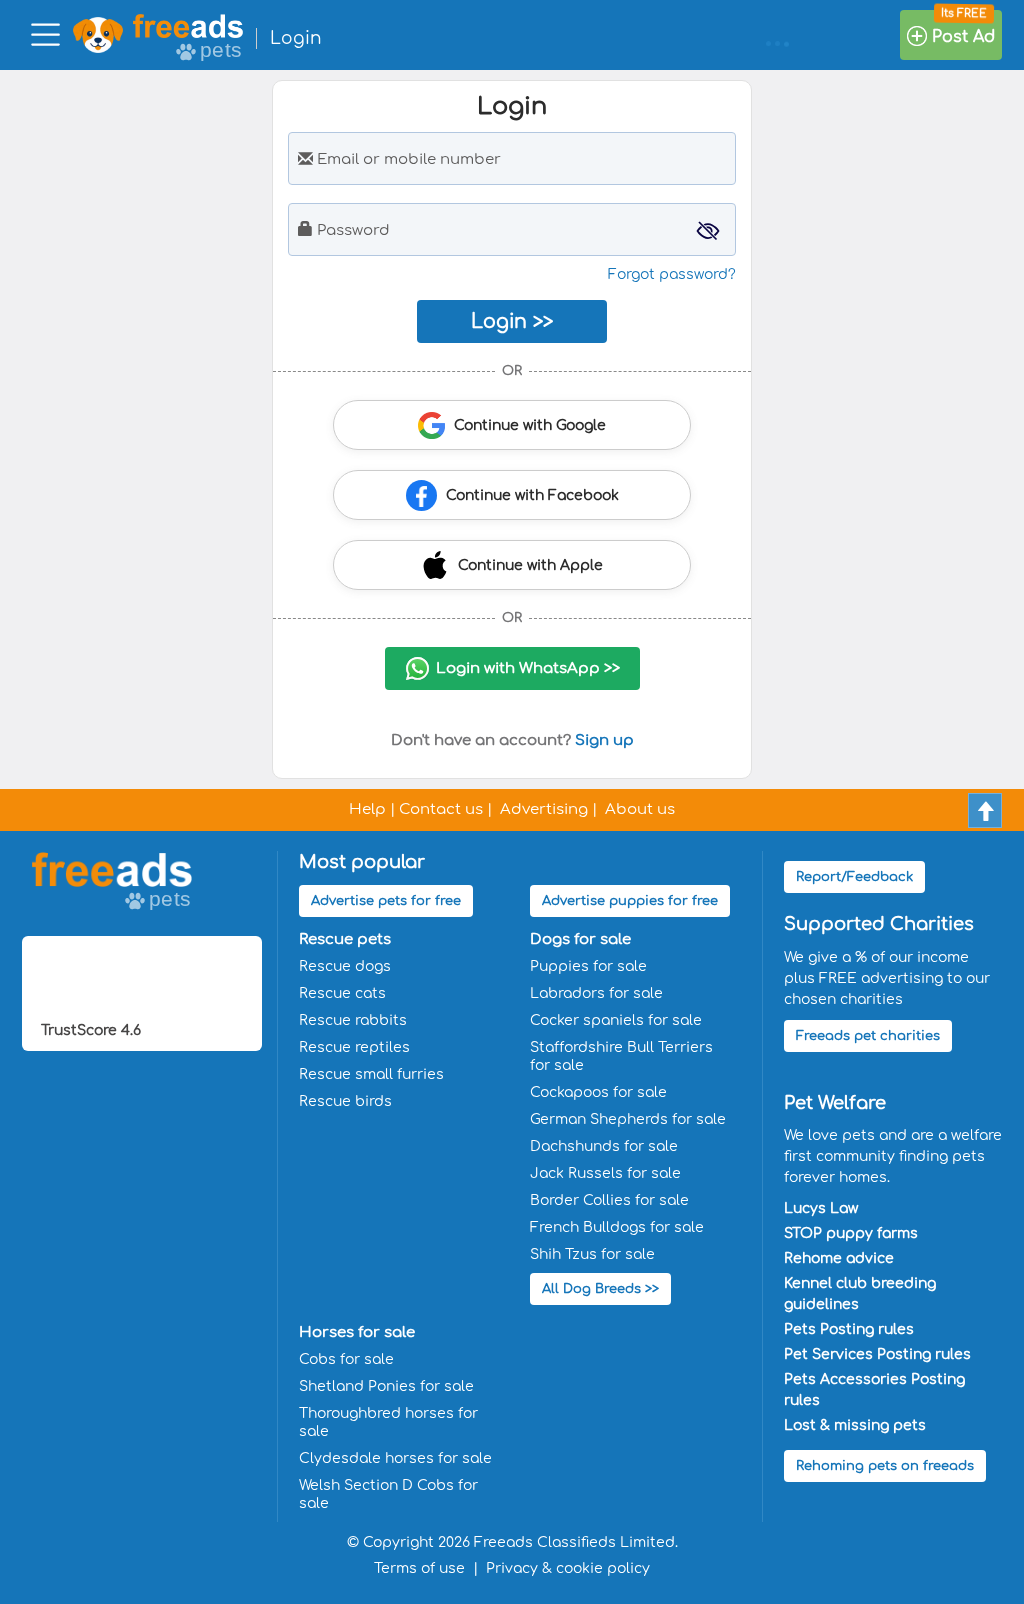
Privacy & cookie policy (568, 1568)
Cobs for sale (346, 1359)
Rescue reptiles (354, 1047)
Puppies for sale (588, 966)
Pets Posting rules (849, 1329)
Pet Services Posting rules (877, 1354)
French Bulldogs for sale (617, 1227)
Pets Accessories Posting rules (874, 1390)
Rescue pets (345, 939)
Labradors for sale (596, 993)
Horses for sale (357, 1332)
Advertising (544, 809)
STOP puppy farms (851, 1233)
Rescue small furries (371, 1074)
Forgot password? (672, 274)
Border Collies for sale (609, 1200)
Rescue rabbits (353, 1020)
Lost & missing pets (855, 1425)
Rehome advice (839, 1258)
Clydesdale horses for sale (395, 1458)
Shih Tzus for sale (592, 1254)
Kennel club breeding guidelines (860, 1294)
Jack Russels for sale (605, 1173)
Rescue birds (345, 1101)
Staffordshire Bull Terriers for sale (621, 1056)
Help (367, 809)
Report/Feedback (854, 877)
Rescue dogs (345, 966)
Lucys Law (821, 1208)
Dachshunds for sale (604, 1146)
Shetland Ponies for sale (386, 1386)
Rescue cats (342, 993)
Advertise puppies (630, 901)
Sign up (604, 740)
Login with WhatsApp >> (528, 668)
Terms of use (419, 1568)
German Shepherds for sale (628, 1119)
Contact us (441, 809)
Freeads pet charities (868, 1036)
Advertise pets (386, 901)
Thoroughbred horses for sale (388, 1422)
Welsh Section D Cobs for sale (388, 1494)
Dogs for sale (580, 939)
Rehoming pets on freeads (885, 1466)
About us (640, 809)
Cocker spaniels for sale (616, 1020)
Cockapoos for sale (598, 1092)
